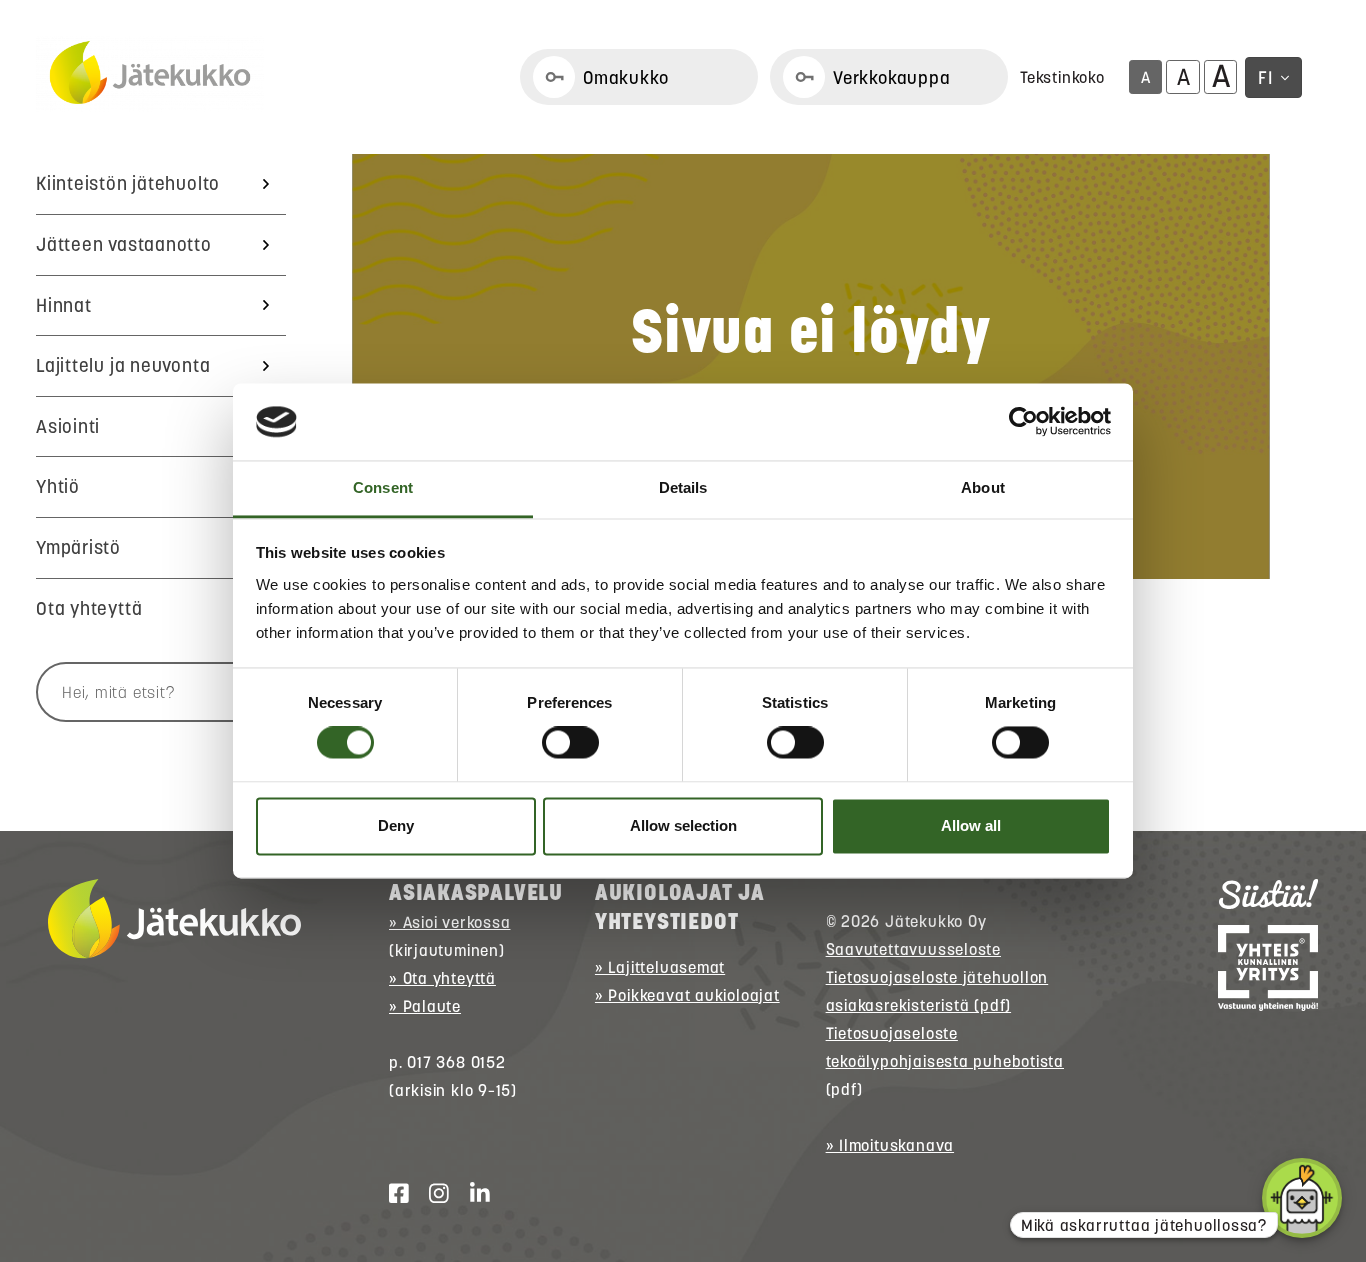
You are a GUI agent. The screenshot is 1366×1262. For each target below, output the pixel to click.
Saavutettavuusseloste (913, 949)
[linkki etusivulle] (174, 919)
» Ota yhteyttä (442, 978)
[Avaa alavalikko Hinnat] (266, 306)
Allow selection (683, 825)
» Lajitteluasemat (660, 967)
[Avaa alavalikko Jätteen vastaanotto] (266, 245)
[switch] (570, 743)
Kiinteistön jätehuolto (128, 183)
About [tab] (983, 487)
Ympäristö (78, 547)
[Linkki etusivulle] (150, 74)
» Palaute (425, 1006)
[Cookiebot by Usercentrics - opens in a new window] (1023, 422)
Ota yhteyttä (89, 608)
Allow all (971, 825)
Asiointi (68, 426)
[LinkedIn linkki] (472, 1194)
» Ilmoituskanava (890, 1145)
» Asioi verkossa (449, 922)
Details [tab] (683, 487)
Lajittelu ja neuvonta (123, 365)
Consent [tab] (383, 487)
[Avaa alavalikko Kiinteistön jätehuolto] (266, 184)
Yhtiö (58, 486)
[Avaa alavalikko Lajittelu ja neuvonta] (266, 366)
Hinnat (64, 305)
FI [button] (1265, 77)
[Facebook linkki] (391, 1194)
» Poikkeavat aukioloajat (687, 995)
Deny (396, 825)
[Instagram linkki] (431, 1194)
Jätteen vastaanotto (124, 244)
